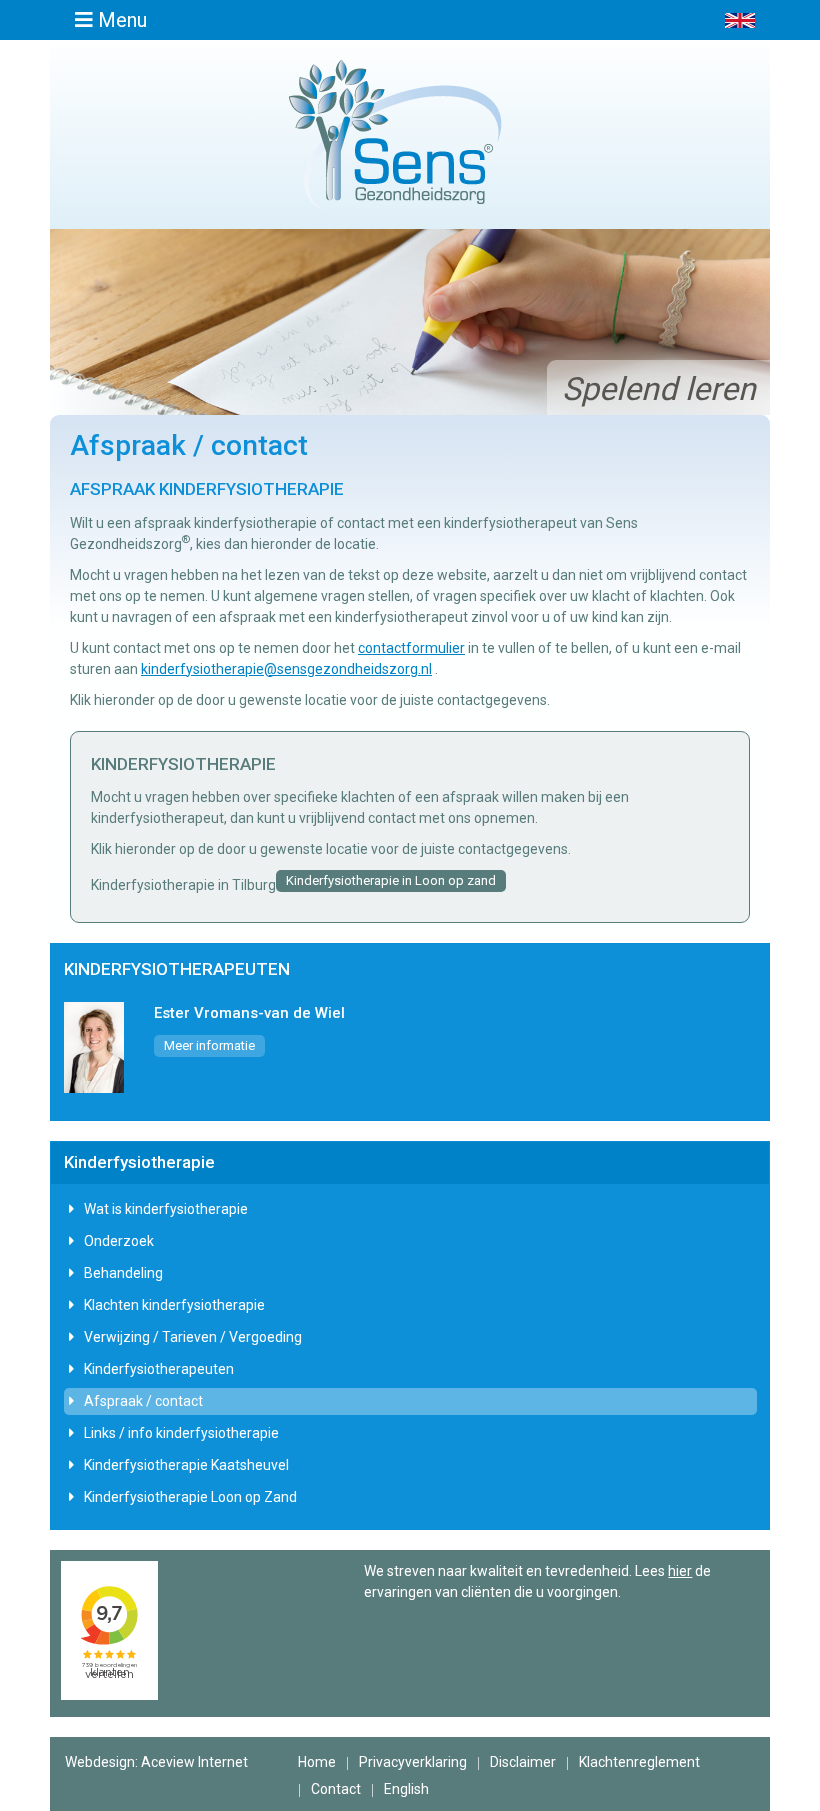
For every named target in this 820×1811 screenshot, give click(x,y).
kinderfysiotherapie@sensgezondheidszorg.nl (286, 669)
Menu (120, 20)
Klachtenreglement (639, 1762)
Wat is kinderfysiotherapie (166, 1209)
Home (317, 1762)
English (406, 1789)
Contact (336, 1789)
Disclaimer (523, 1762)
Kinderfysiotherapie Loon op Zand (190, 1497)
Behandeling (123, 1273)
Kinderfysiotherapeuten (159, 1369)
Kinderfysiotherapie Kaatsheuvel (186, 1465)
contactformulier (411, 648)
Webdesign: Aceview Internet (156, 1762)
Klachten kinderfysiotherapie (174, 1305)
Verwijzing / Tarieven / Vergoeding (193, 1337)
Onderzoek (119, 1241)
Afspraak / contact (143, 1401)
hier (680, 1571)
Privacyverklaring (413, 1762)
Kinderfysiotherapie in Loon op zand (391, 880)
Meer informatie (209, 1045)
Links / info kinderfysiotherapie (181, 1433)
